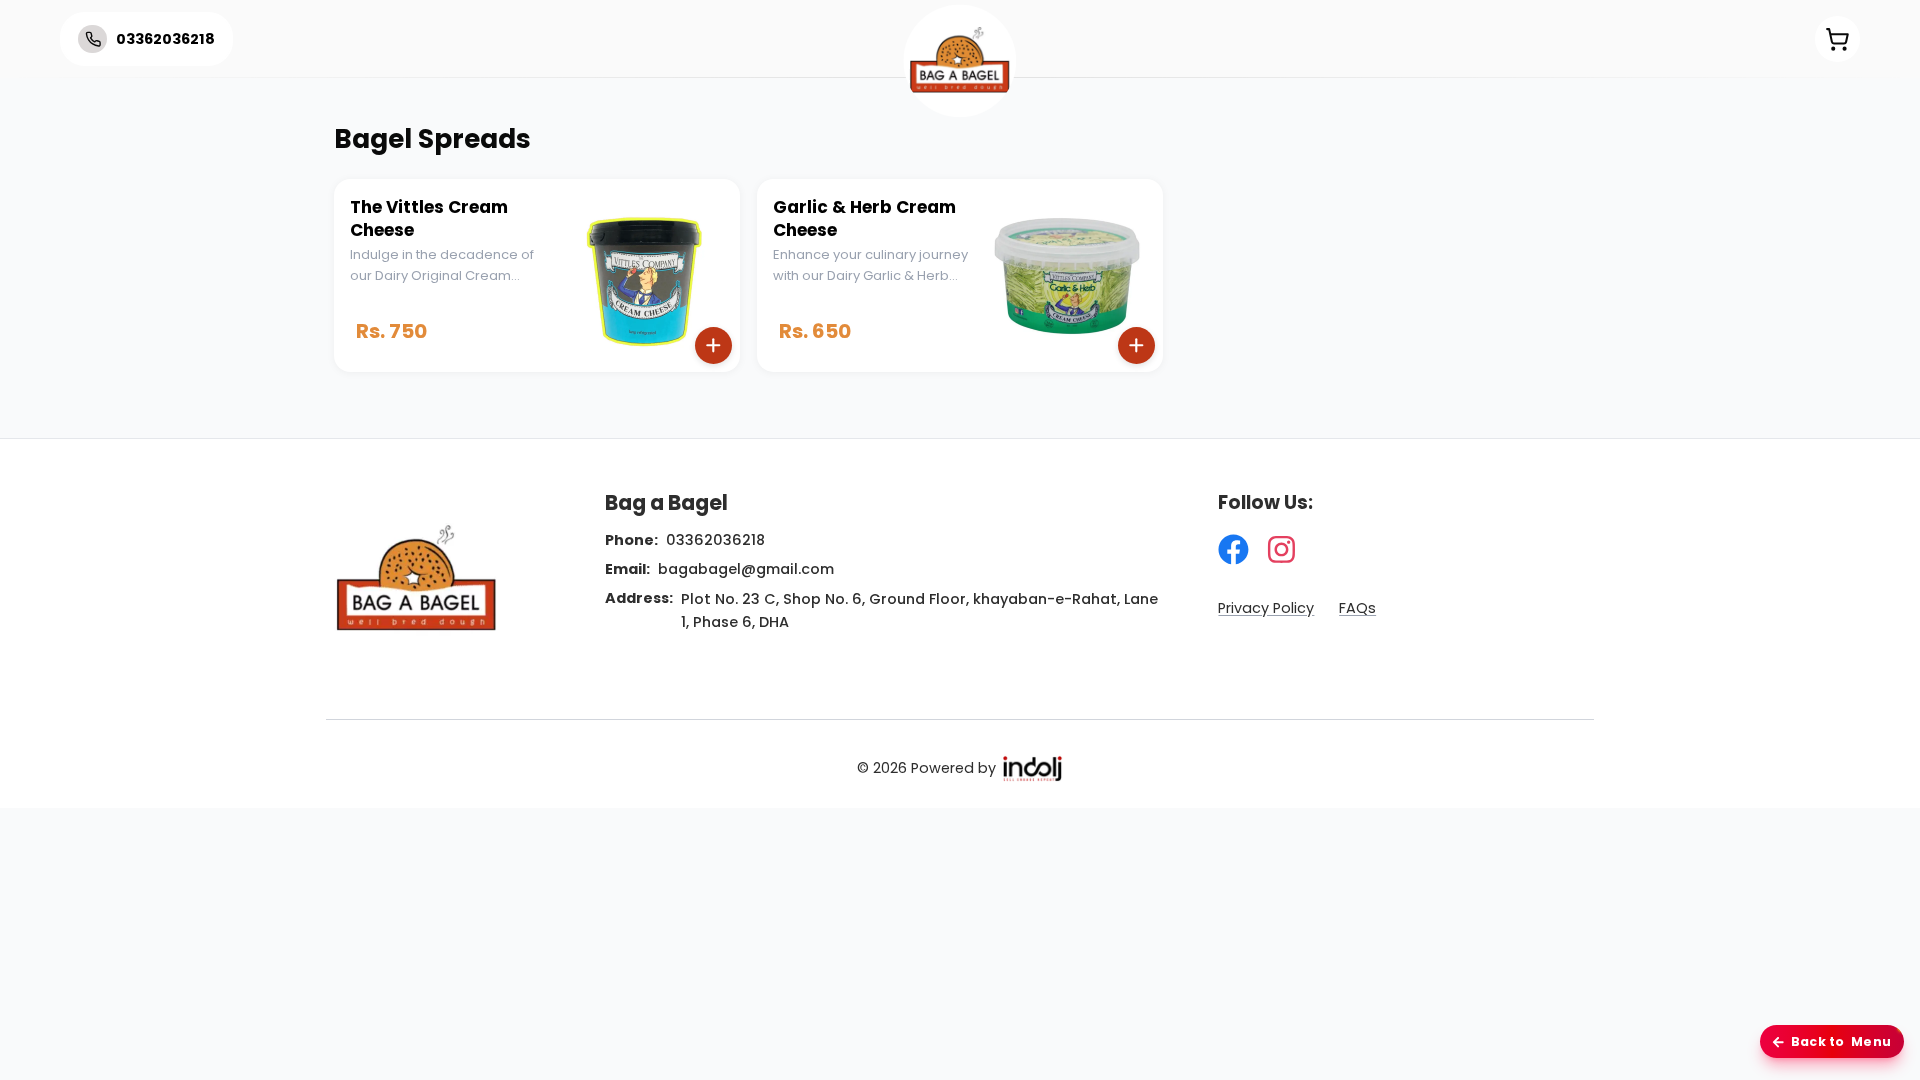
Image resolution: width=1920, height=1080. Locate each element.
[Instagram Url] (1281, 549)
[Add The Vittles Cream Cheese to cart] (713, 345)
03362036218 (715, 540)
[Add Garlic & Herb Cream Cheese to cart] (1136, 345)
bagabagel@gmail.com (746, 569)
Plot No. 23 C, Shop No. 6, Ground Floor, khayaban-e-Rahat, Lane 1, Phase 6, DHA (919, 610)
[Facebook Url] (1233, 549)
